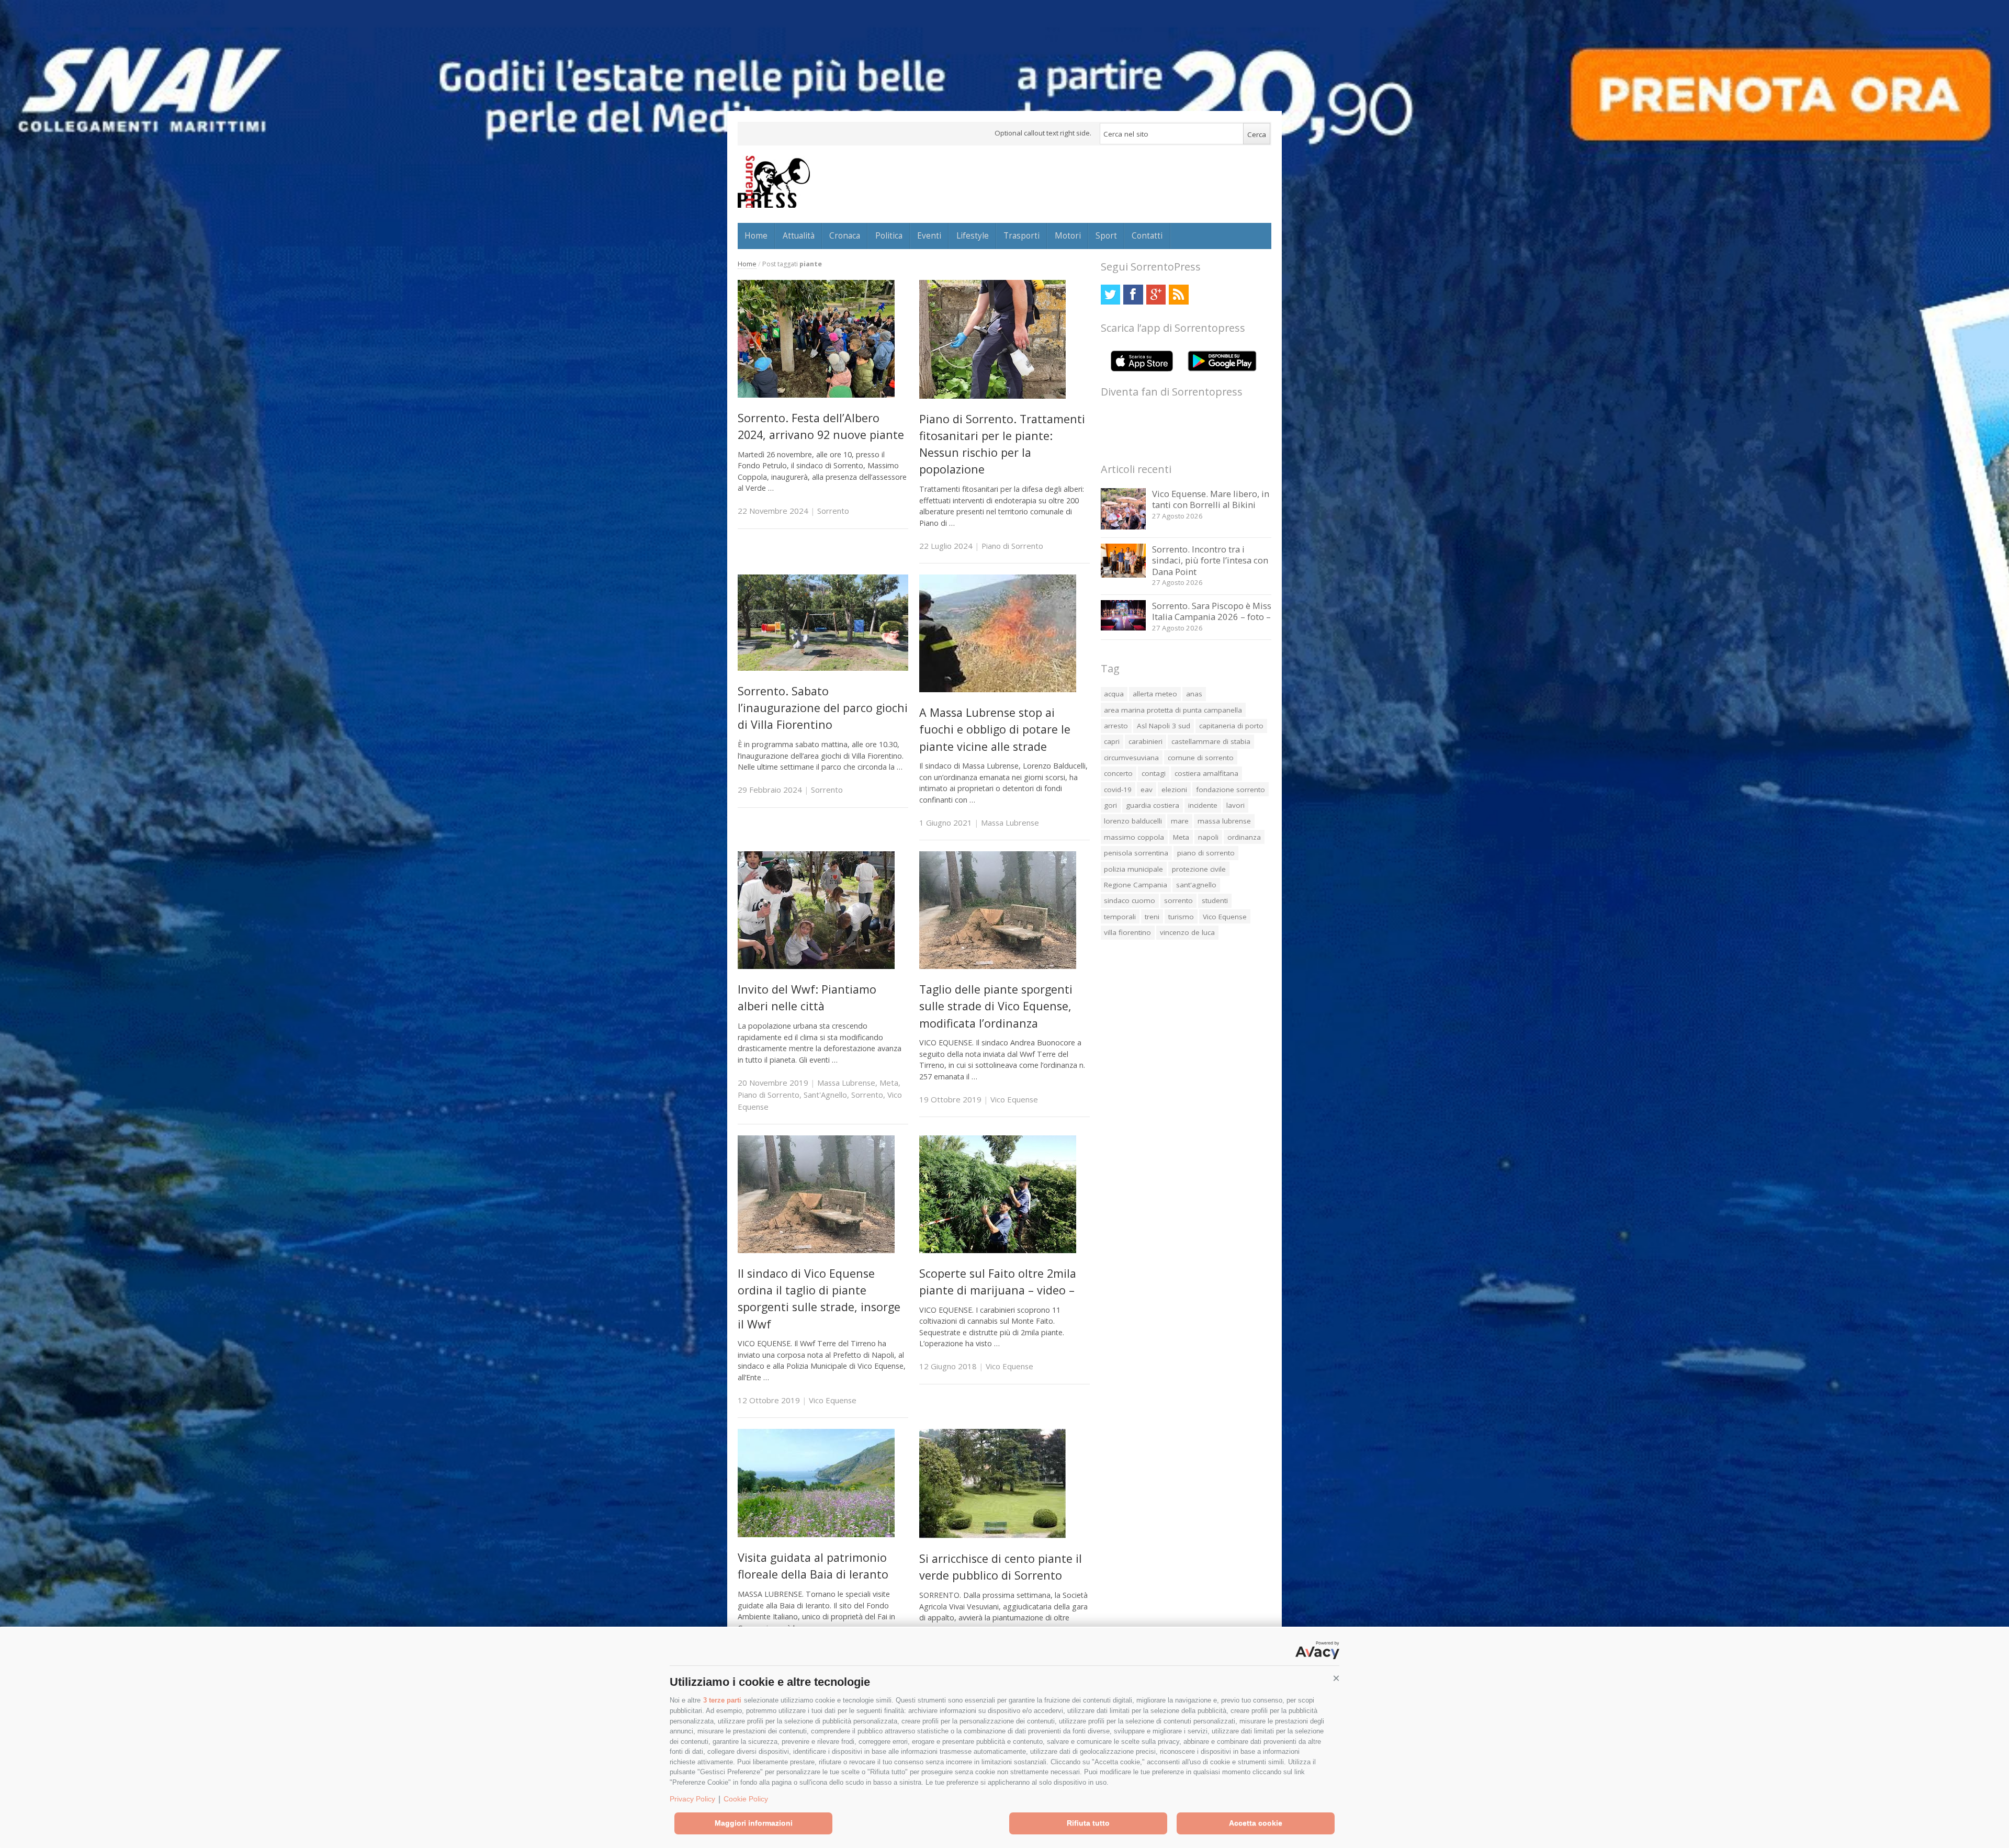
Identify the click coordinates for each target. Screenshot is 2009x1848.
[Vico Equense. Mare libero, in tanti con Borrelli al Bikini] (1124, 527)
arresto (1116, 726)
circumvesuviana (1131, 758)
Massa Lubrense (1010, 822)
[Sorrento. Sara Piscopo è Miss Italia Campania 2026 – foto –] (1124, 628)
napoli (1208, 837)
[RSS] (1178, 294)
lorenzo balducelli (1133, 821)
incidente (1203, 805)
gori (1110, 805)
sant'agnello (1196, 885)
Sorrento (833, 511)
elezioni (1174, 790)
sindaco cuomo (1130, 900)
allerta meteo (1155, 694)
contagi (1154, 773)
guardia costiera (1153, 805)
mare (1180, 821)
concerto (1118, 773)
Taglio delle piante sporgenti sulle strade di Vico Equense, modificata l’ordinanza (996, 1006)
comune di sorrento (1201, 758)
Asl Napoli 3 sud (1164, 726)
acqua (1114, 694)
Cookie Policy (746, 1799)
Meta (889, 1083)
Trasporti (1022, 235)
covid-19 (1118, 790)
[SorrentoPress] (774, 182)
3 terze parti (722, 1700)
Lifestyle (973, 235)
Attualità (799, 235)
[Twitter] (1110, 294)
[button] (1336, 1678)
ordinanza (1244, 837)
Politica (889, 235)
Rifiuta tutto (1088, 1823)
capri (1112, 741)
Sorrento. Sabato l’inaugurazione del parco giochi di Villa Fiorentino (823, 708)
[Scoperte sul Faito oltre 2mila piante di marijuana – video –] (998, 1250)
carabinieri (1145, 741)
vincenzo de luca (1187, 932)
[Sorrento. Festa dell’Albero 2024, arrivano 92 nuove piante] (816, 395)
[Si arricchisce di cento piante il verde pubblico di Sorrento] (992, 1535)
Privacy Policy (692, 1799)
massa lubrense (1224, 821)
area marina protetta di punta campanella (1173, 710)
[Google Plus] (1156, 294)
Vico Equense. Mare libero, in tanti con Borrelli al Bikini (1211, 499)
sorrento (1178, 900)
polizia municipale (1133, 869)
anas (1194, 694)
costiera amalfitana (1206, 773)
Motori (1068, 235)
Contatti (1147, 235)
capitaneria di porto (1231, 726)
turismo (1181, 917)
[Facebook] (1133, 294)
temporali (1120, 917)
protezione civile (1199, 869)
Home (756, 235)
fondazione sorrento (1231, 790)
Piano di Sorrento (1012, 546)
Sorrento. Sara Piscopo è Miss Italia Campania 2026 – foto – (1212, 611)
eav (1147, 790)
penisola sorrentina (1136, 853)
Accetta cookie (1256, 1823)
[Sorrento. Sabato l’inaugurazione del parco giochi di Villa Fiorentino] (823, 668)
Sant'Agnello (825, 1095)
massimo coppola (1134, 837)
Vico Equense (1014, 1099)
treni (1152, 917)
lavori (1235, 805)
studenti (1215, 900)
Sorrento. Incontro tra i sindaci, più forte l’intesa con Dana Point (1210, 560)
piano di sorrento (1206, 853)
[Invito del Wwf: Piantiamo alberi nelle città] (816, 966)
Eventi (929, 235)
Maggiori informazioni (754, 1823)
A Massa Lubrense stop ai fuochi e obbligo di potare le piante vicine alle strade (995, 729)
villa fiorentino (1127, 932)
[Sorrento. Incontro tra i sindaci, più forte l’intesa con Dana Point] (1124, 575)
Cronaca (845, 235)
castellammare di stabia (1211, 741)
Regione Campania (1136, 885)
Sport (1106, 235)
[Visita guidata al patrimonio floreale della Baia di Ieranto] (816, 1534)
